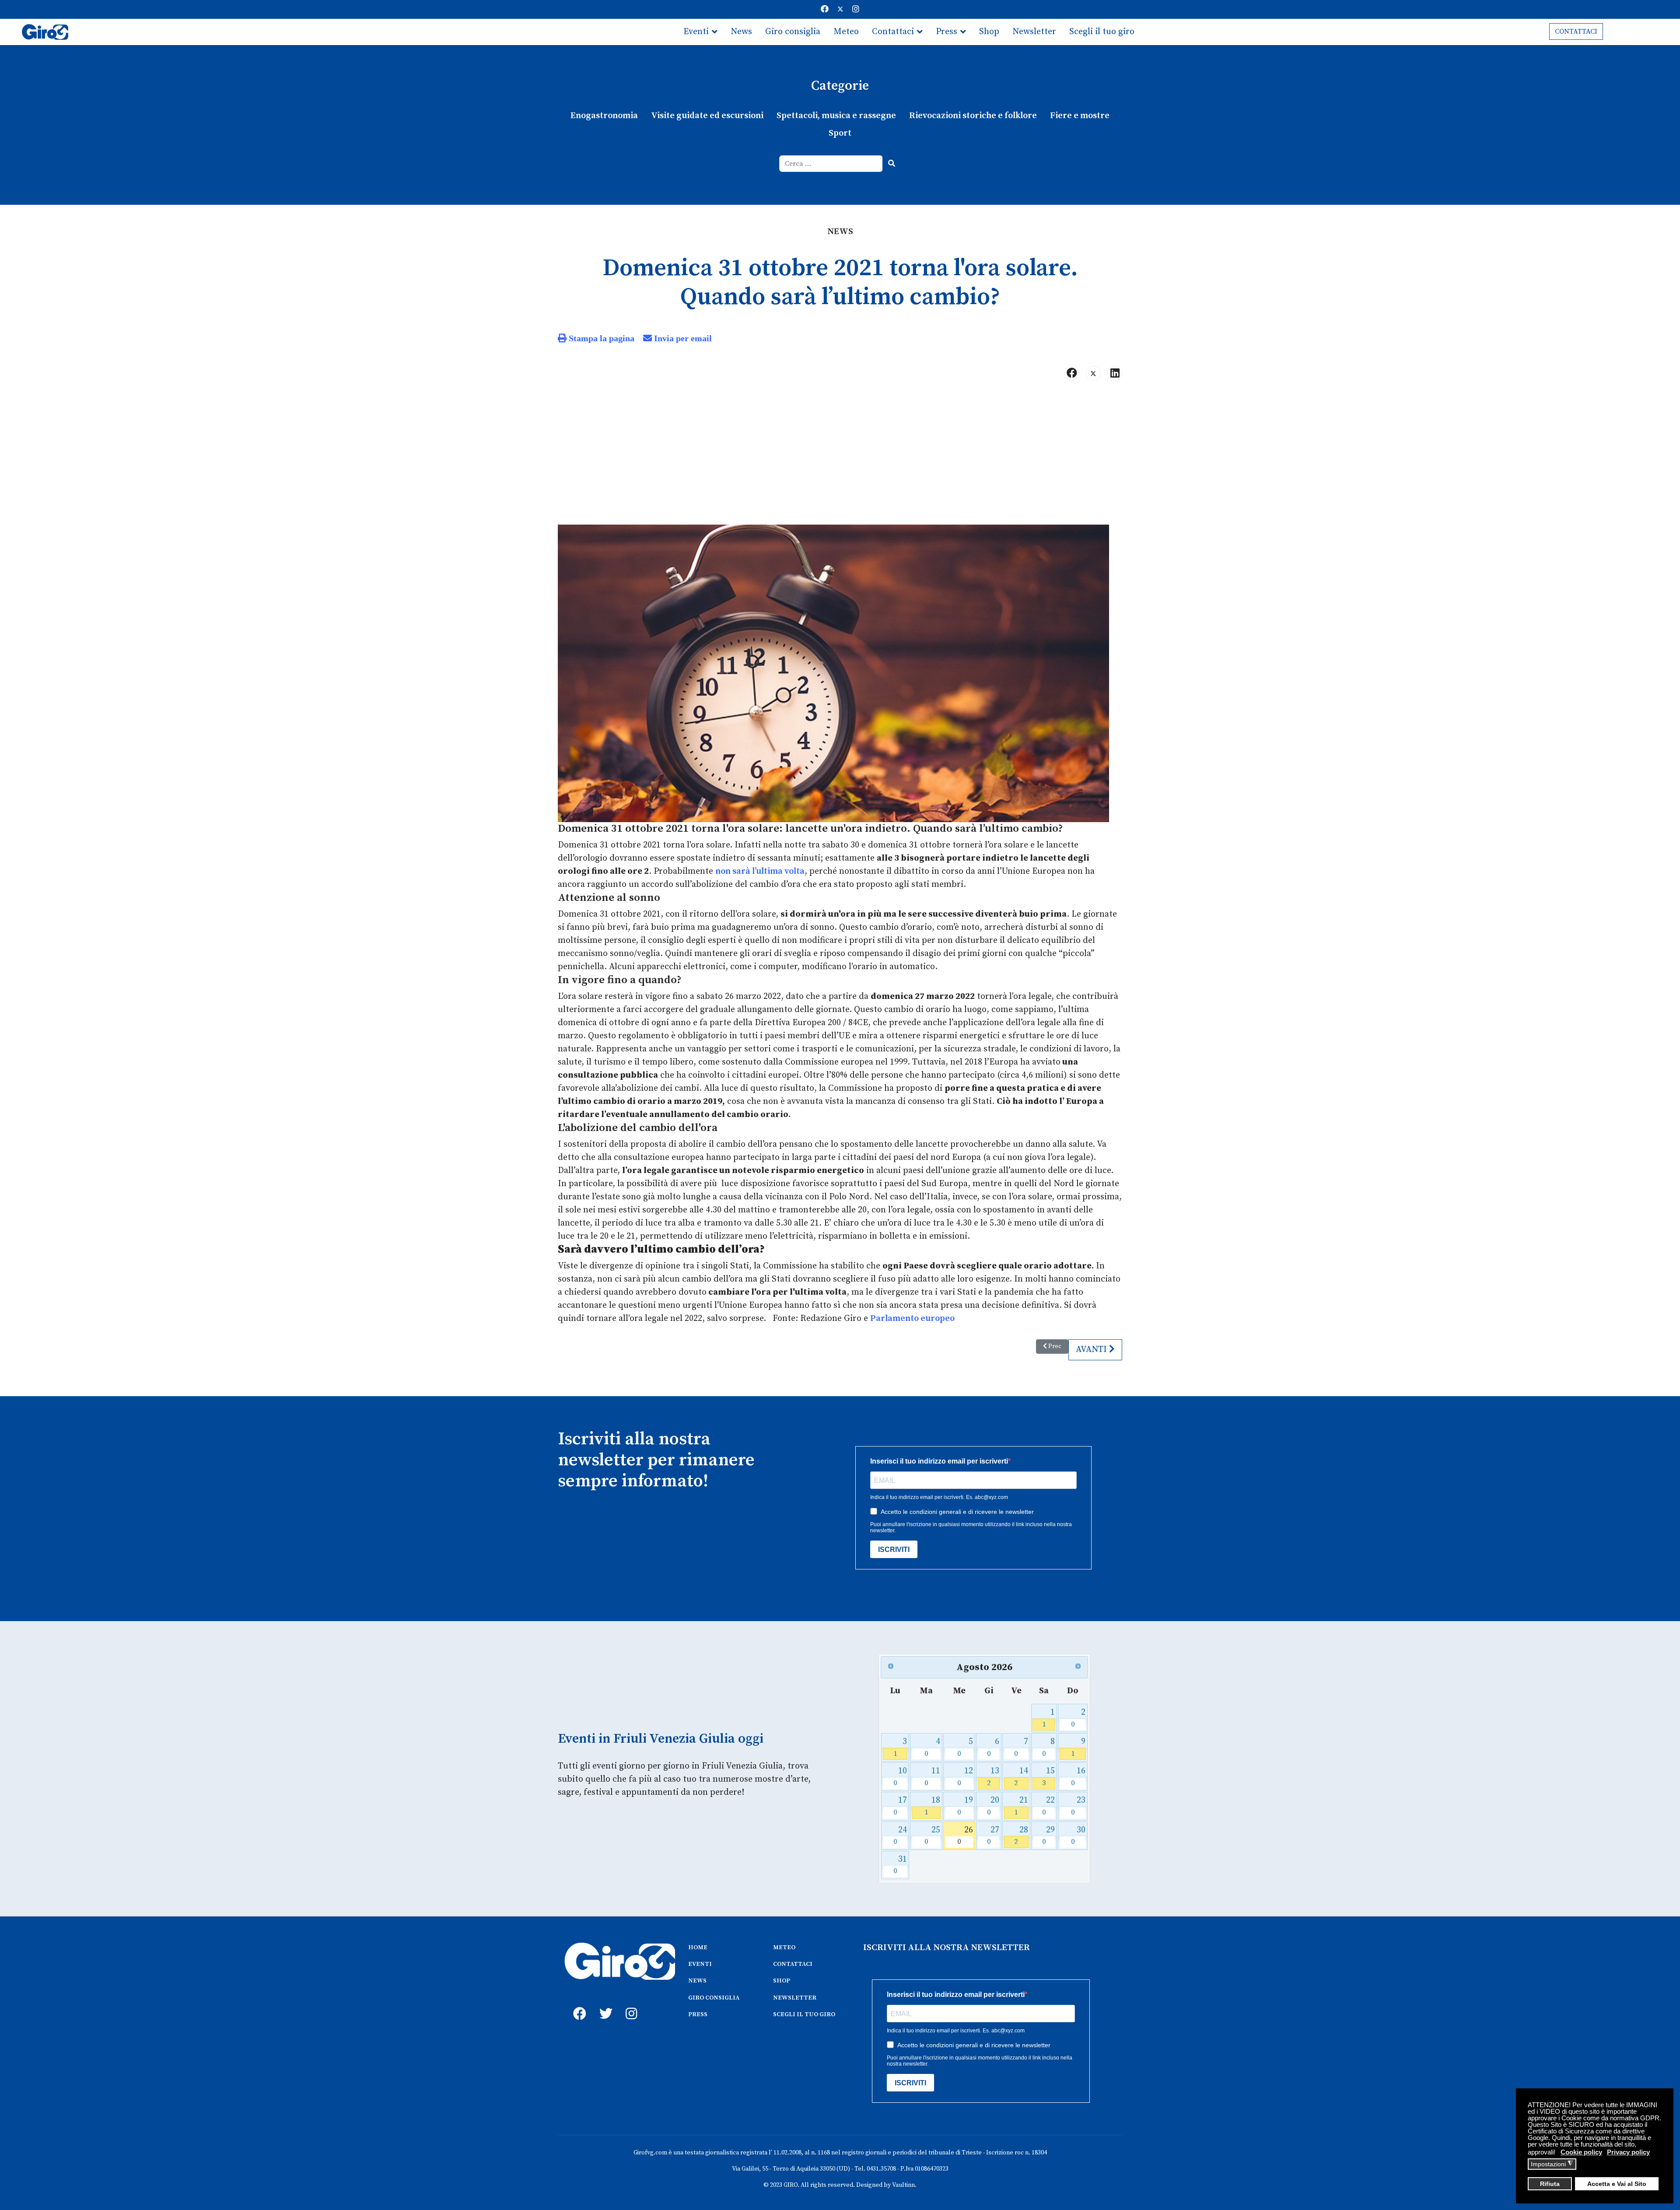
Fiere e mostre (1080, 116)
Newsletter (1034, 32)
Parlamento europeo (912, 1319)
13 (993, 1777)
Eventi (696, 32)
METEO (784, 1947)
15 (1048, 1777)
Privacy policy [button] (1628, 2152)
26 (965, 1836)
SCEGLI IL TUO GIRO (804, 2014)
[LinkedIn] (1115, 373)
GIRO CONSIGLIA (714, 1998)
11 (933, 1777)
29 (1048, 1836)
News (741, 32)
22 (1048, 1806)
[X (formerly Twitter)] (1093, 373)
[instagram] (630, 2004)
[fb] (577, 2004)
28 (1021, 1836)
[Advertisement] (840, 456)
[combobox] (831, 164)
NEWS (697, 1981)
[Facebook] (825, 9)
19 (965, 1806)
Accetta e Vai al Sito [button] (1617, 2184)
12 (965, 1777)
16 (1078, 1777)
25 (933, 1836)
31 (900, 1865)
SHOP (782, 1981)
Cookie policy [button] (1581, 2152)
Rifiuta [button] (1550, 2184)
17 (900, 1806)
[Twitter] (840, 9)
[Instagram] (856, 9)
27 (993, 1836)
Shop (989, 32)
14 (1021, 1777)
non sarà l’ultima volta (760, 871)
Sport (840, 133)
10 (900, 1777)
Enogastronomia (604, 116)
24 (900, 1836)
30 (1078, 1836)
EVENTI (700, 1964)
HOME (698, 1947)
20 (993, 1806)
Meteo (846, 32)
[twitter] (604, 2004)
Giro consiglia (793, 32)
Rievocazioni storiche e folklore (973, 116)
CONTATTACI (1576, 32)
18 (933, 1806)
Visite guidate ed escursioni (707, 116)
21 (1021, 1806)
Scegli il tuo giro (1102, 32)
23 (1078, 1806)
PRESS (698, 2014)
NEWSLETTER (795, 1998)
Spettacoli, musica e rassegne (836, 116)
